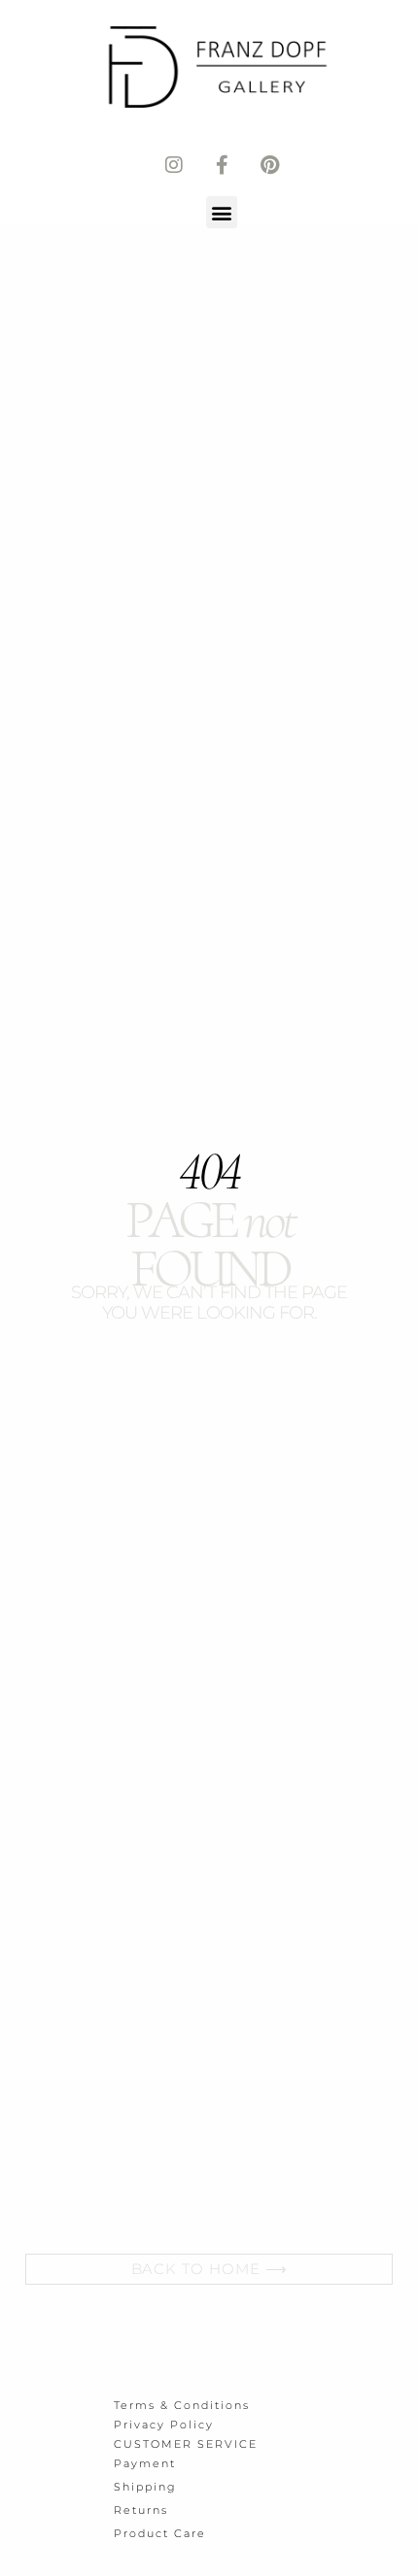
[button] (222, 212)
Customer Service (186, 2444)
